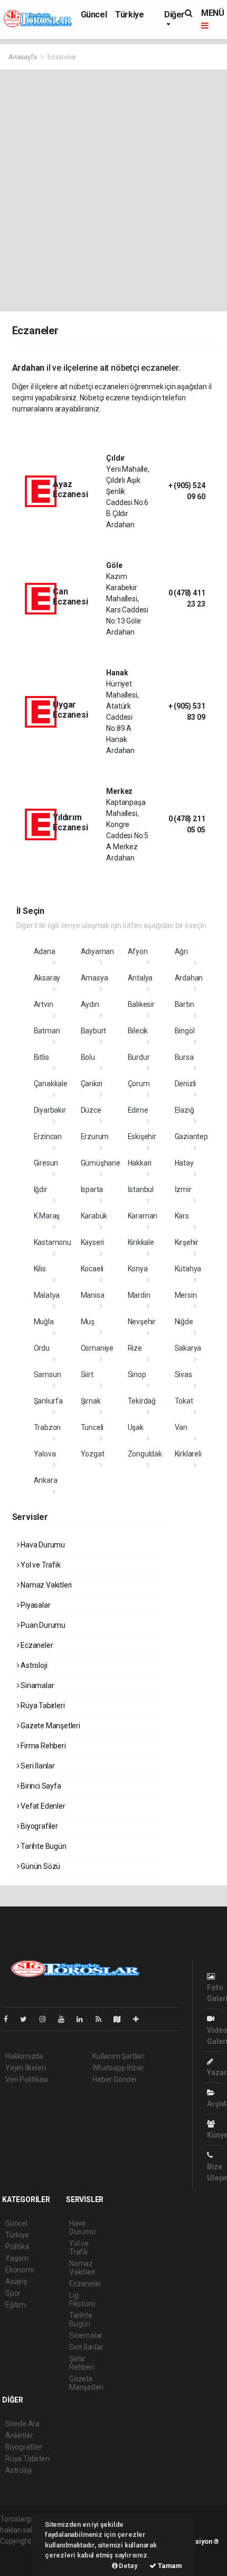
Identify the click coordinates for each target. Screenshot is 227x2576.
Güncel (94, 15)
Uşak (136, 1427)
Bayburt (94, 1031)
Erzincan (48, 1136)
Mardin (139, 1295)
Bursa (184, 1057)
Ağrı (181, 951)
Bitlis (41, 1057)
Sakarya (188, 1348)
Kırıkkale (141, 1242)
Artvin (44, 1004)
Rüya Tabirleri (42, 1706)
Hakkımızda (24, 2056)
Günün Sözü (40, 1866)
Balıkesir (141, 1004)
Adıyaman (97, 951)
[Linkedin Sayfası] (84, 2019)
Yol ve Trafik (40, 1565)
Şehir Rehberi (82, 2363)
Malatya (47, 1295)
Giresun (46, 1163)
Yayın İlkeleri (25, 2068)
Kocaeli (92, 1269)
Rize (135, 1348)
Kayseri (93, 1242)
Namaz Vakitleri (45, 1585)
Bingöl (185, 1031)
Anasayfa (23, 57)
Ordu (42, 1348)
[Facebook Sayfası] (10, 2019)
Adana (45, 951)
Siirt (87, 1374)
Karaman (143, 1216)
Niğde (184, 1322)
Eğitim (16, 2305)
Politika (17, 2247)
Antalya (140, 978)
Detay (128, 2566)
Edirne (138, 1110)
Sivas (183, 1374)
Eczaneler (36, 1645)
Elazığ (185, 1110)
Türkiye (129, 15)
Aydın (90, 1004)
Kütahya (188, 1269)
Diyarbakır (50, 1110)
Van (181, 1427)
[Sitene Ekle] (140, 2019)
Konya (138, 1269)
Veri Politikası (27, 2079)
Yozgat (93, 1454)
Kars (182, 1216)
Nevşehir (142, 1322)
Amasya (94, 978)
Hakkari (140, 1163)
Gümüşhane (101, 1163)
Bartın (185, 1004)
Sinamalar (36, 1685)
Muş (88, 1322)
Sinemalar (86, 2335)
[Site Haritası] (121, 2019)
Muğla (44, 1322)
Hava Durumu (42, 1545)
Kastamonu (53, 1242)
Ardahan (189, 978)
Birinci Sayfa (40, 1786)
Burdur (139, 1057)
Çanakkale (51, 1084)
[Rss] (103, 2019)
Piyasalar (35, 1605)
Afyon (138, 951)
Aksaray (47, 978)
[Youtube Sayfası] (65, 2019)
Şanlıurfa (48, 1401)
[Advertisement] (113, 188)
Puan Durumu (42, 1625)
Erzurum (95, 1136)
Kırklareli (188, 1454)
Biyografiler (39, 1826)
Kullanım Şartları (119, 2056)
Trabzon (48, 1427)
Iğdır (41, 1189)
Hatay (184, 1163)
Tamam (169, 2566)
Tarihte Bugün (42, 1846)
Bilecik (138, 1031)
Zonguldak (145, 1454)
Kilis (40, 1269)
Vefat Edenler (42, 1806)
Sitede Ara (22, 2424)
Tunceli (92, 1427)
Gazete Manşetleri (50, 1726)
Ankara (46, 1480)
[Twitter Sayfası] (28, 2019)
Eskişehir (142, 1136)
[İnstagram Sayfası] (47, 2019)
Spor (13, 2293)
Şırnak (91, 1401)
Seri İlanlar (37, 1766)
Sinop (137, 1374)
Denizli (186, 1084)
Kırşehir (187, 1242)
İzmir (183, 1189)
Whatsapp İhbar (118, 2068)
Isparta (92, 1189)
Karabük (94, 1216)
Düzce (91, 1110)
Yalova (45, 1454)
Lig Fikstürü (82, 2299)
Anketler (19, 2435)
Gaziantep (191, 1136)
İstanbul (141, 1189)
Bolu (88, 1057)
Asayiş (16, 2281)
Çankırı (92, 1084)
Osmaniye (97, 1348)
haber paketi (20, 2552)
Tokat (184, 1401)
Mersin (186, 1295)
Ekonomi (20, 2270)
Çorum (139, 1084)
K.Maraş (47, 1216)
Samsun (48, 1374)
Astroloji (33, 1665)
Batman (47, 1031)
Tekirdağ (142, 1401)
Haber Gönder (115, 2079)
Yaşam (17, 2258)
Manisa (93, 1295)
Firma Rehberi (42, 1746)
